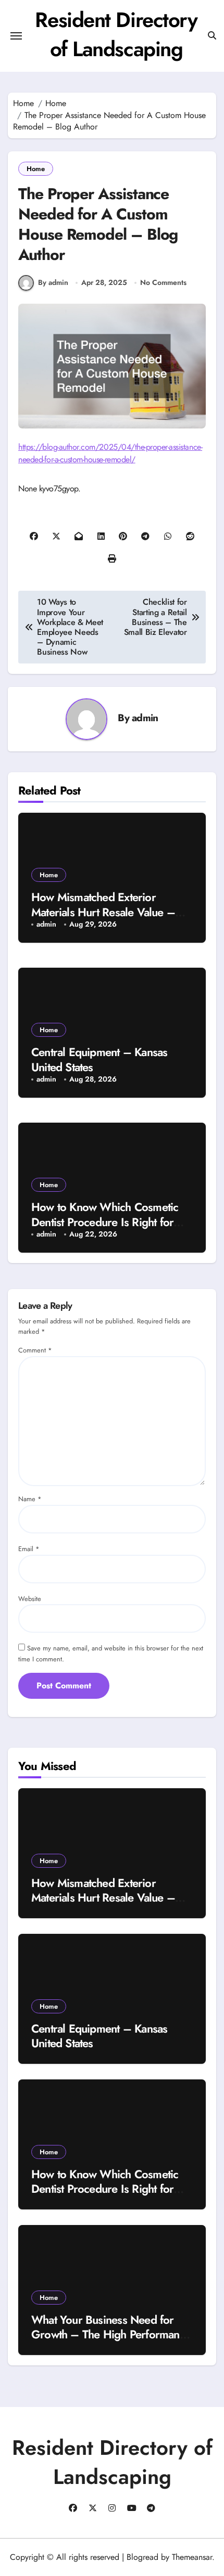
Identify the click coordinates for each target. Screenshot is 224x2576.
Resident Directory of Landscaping (116, 34)
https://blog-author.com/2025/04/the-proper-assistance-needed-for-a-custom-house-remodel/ (110, 453)
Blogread (142, 2557)
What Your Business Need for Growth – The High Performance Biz (111, 2334)
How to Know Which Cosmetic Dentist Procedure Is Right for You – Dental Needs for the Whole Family (105, 2196)
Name (30, 1499)
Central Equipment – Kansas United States (99, 1059)
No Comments (163, 283)
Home (36, 169)
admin (145, 718)
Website (30, 1599)
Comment (35, 1350)
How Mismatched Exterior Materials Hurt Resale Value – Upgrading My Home (103, 912)
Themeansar (192, 2557)
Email (29, 1549)
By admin (53, 282)
